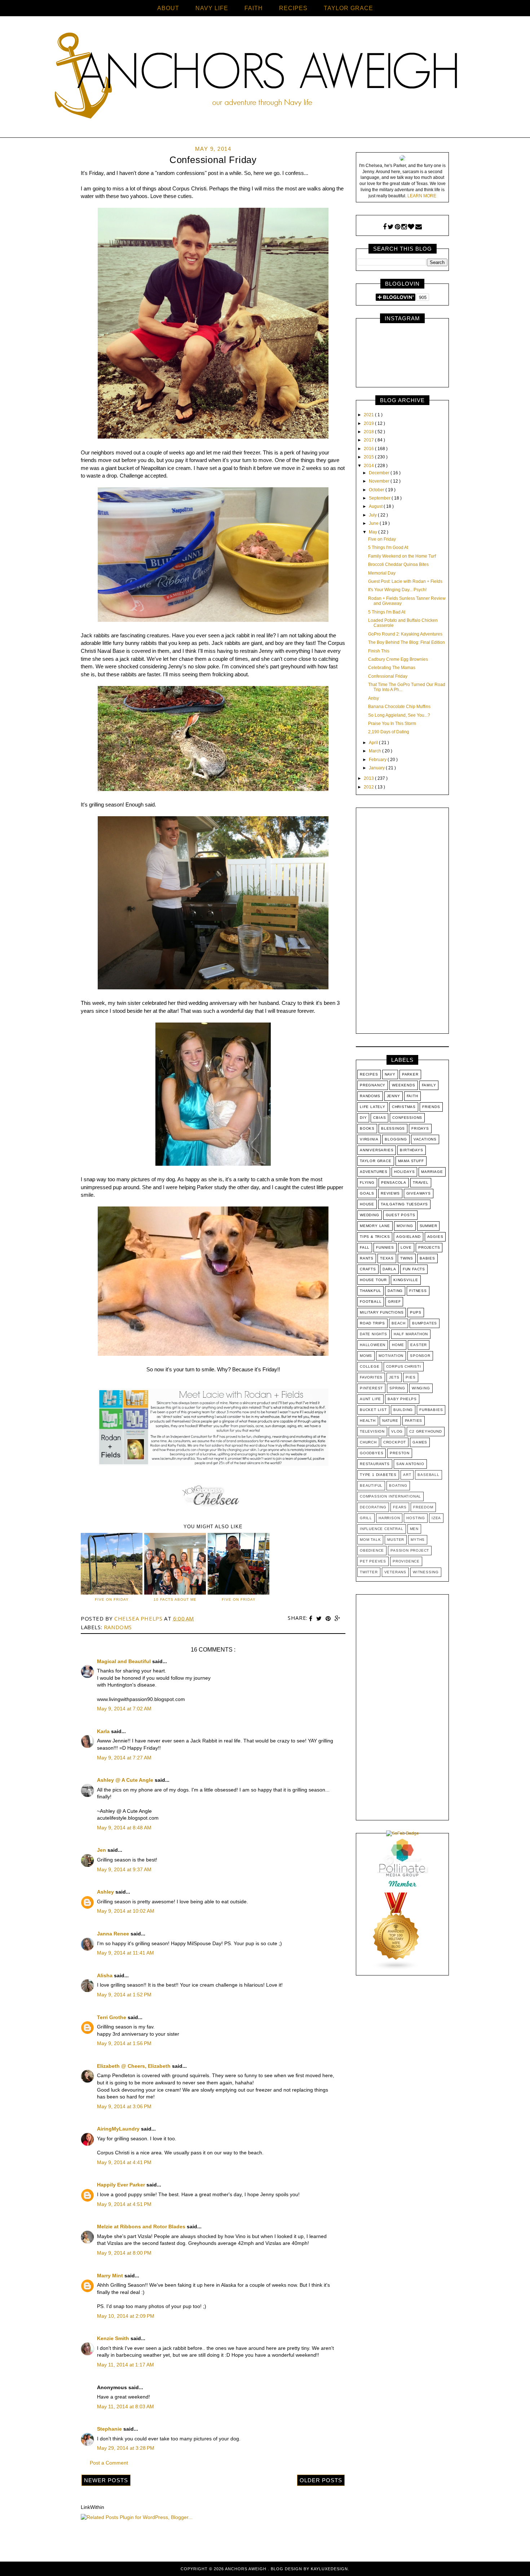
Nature (390, 1421)
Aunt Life (370, 1399)
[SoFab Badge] (403, 1833)
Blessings (393, 1128)
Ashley (106, 1892)
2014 (369, 466)
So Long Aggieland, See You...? (399, 715)
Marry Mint (111, 2276)
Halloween (373, 1345)
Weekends (403, 1085)
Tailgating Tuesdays (404, 1204)
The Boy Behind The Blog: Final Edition (407, 642)
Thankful (370, 1291)
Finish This (379, 651)
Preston (400, 1453)
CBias (379, 1118)
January (377, 768)
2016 (369, 449)
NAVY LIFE (212, 8)
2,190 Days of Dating (389, 732)
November (380, 481)
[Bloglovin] (411, 227)
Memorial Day (382, 573)
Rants (367, 1258)
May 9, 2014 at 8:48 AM (124, 1828)
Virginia (369, 1139)
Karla (104, 1731)
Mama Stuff (411, 1161)
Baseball (428, 1475)
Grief (394, 1302)
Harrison (389, 1518)
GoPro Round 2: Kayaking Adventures (405, 634)
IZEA (436, 1518)
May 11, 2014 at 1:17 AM (125, 2365)
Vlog (397, 1431)
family (429, 1085)
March (376, 751)
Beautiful (371, 1485)
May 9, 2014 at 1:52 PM (124, 1995)
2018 (369, 432)
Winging (421, 1388)
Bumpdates (425, 1323)
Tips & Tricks (375, 1237)
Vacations (425, 1139)
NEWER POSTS (106, 2480)
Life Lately (373, 1107)
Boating (398, 1485)
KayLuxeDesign (329, 2569)
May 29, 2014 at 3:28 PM (126, 2448)
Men (414, 1529)
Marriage (432, 1172)
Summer (429, 1226)
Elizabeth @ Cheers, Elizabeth (134, 2066)
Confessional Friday (388, 676)
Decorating (373, 1507)
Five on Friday (382, 539)
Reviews (390, 1193)
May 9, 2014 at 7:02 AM (124, 1709)
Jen (102, 1850)
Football (371, 1302)
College (370, 1366)
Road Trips (372, 1323)
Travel (421, 1183)
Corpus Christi (404, 1366)
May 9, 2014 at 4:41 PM (124, 2162)
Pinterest (371, 1388)
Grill (366, 1518)
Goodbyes (372, 1453)
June (374, 523)
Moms (366, 1356)
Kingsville (406, 1280)
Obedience (372, 1550)
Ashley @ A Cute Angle (126, 1780)
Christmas (404, 1107)
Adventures (374, 1172)
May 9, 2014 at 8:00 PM (124, 2253)
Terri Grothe (112, 2017)
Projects (429, 1247)
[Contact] (419, 227)
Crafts (368, 1269)
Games (420, 1442)
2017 (369, 440)
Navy (390, 1074)
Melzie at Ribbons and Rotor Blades (142, 2226)
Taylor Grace (376, 1161)
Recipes (369, 1074)
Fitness (418, 1291)
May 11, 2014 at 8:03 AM (125, 2406)
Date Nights (374, 1334)
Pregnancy (373, 1085)
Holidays (404, 1172)
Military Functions (382, 1312)
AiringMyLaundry (119, 2129)
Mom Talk (370, 1540)
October (377, 490)
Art (407, 1475)
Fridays (420, 1128)
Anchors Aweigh (246, 2569)
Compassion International (390, 1496)
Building (403, 1410)
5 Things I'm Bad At (387, 612)
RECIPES (293, 8)
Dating (395, 1291)
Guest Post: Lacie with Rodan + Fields (405, 581)
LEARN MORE (422, 196)
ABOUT (168, 8)
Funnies (385, 1247)
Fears (400, 1507)
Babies (427, 1258)
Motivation (391, 1356)
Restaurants (375, 1464)
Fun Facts (414, 1269)
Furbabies (431, 1410)
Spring (397, 1388)
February (378, 760)
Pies (410, 1377)
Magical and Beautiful (125, 1661)
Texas (387, 1258)
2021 (369, 415)
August (376, 506)
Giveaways (419, 1193)
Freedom (423, 1507)
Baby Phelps (402, 1399)
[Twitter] (391, 227)
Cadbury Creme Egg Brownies (398, 659)
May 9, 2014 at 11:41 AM (125, 1953)
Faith (412, 1096)
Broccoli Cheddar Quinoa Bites (398, 564)
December (380, 473)
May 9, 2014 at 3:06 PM (124, 2106)
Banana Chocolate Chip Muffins (399, 707)
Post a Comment (109, 2463)
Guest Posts (401, 1215)
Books (367, 1128)
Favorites (371, 1377)
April (374, 743)
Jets (394, 1377)
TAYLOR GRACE (348, 8)
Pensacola (394, 1183)
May (374, 532)
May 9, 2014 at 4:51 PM (124, 2204)
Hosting (416, 1518)
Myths (418, 1540)
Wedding (370, 1215)
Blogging (396, 1139)
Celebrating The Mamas (392, 668)
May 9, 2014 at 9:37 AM (124, 1869)
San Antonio (410, 1464)
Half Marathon (411, 1334)
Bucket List (373, 1410)
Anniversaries (377, 1150)
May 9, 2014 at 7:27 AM (124, 1758)
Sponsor (420, 1356)
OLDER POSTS (321, 2480)
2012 (369, 787)
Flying (367, 1183)
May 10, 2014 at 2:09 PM (126, 2316)
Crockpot (395, 1442)
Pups (416, 1312)
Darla (389, 1269)
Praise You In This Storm (392, 724)
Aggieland (408, 1237)
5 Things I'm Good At (388, 548)
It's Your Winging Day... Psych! (397, 590)
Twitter (369, 1572)
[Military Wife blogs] (396, 1969)
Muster (396, 1540)
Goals (367, 1193)
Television (372, 1431)
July (373, 515)
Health (368, 1421)
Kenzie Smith (114, 2338)
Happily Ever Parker (122, 2185)
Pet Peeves (373, 1561)
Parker (410, 1074)
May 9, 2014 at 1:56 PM (124, 2043)
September (380, 498)
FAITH (254, 8)
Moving (405, 1226)
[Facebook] (385, 227)
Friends (431, 1107)
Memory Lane (375, 1226)
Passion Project (410, 1550)
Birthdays (411, 1150)
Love (406, 1247)
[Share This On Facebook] (312, 1619)
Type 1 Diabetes (378, 1475)
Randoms (118, 1627)
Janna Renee (114, 1934)
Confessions (407, 1118)
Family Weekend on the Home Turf (402, 556)
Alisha (105, 1975)
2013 (369, 778)
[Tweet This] (320, 1619)
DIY (363, 1118)
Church (368, 1442)
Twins (407, 1258)
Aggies (435, 1237)
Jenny (394, 1096)
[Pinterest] (397, 227)
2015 (369, 457)
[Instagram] (404, 227)
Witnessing (426, 1572)
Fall (365, 1247)
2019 (369, 423)
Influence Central (382, 1529)
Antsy (374, 698)
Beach (399, 1323)
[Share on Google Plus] (337, 1619)
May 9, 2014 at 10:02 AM (126, 1911)
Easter (419, 1345)
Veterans (395, 1572)
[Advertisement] (402, 922)
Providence (406, 1561)
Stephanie (110, 2429)
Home (398, 1345)
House (367, 1204)
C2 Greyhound (426, 1431)
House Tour (373, 1280)
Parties (414, 1421)
